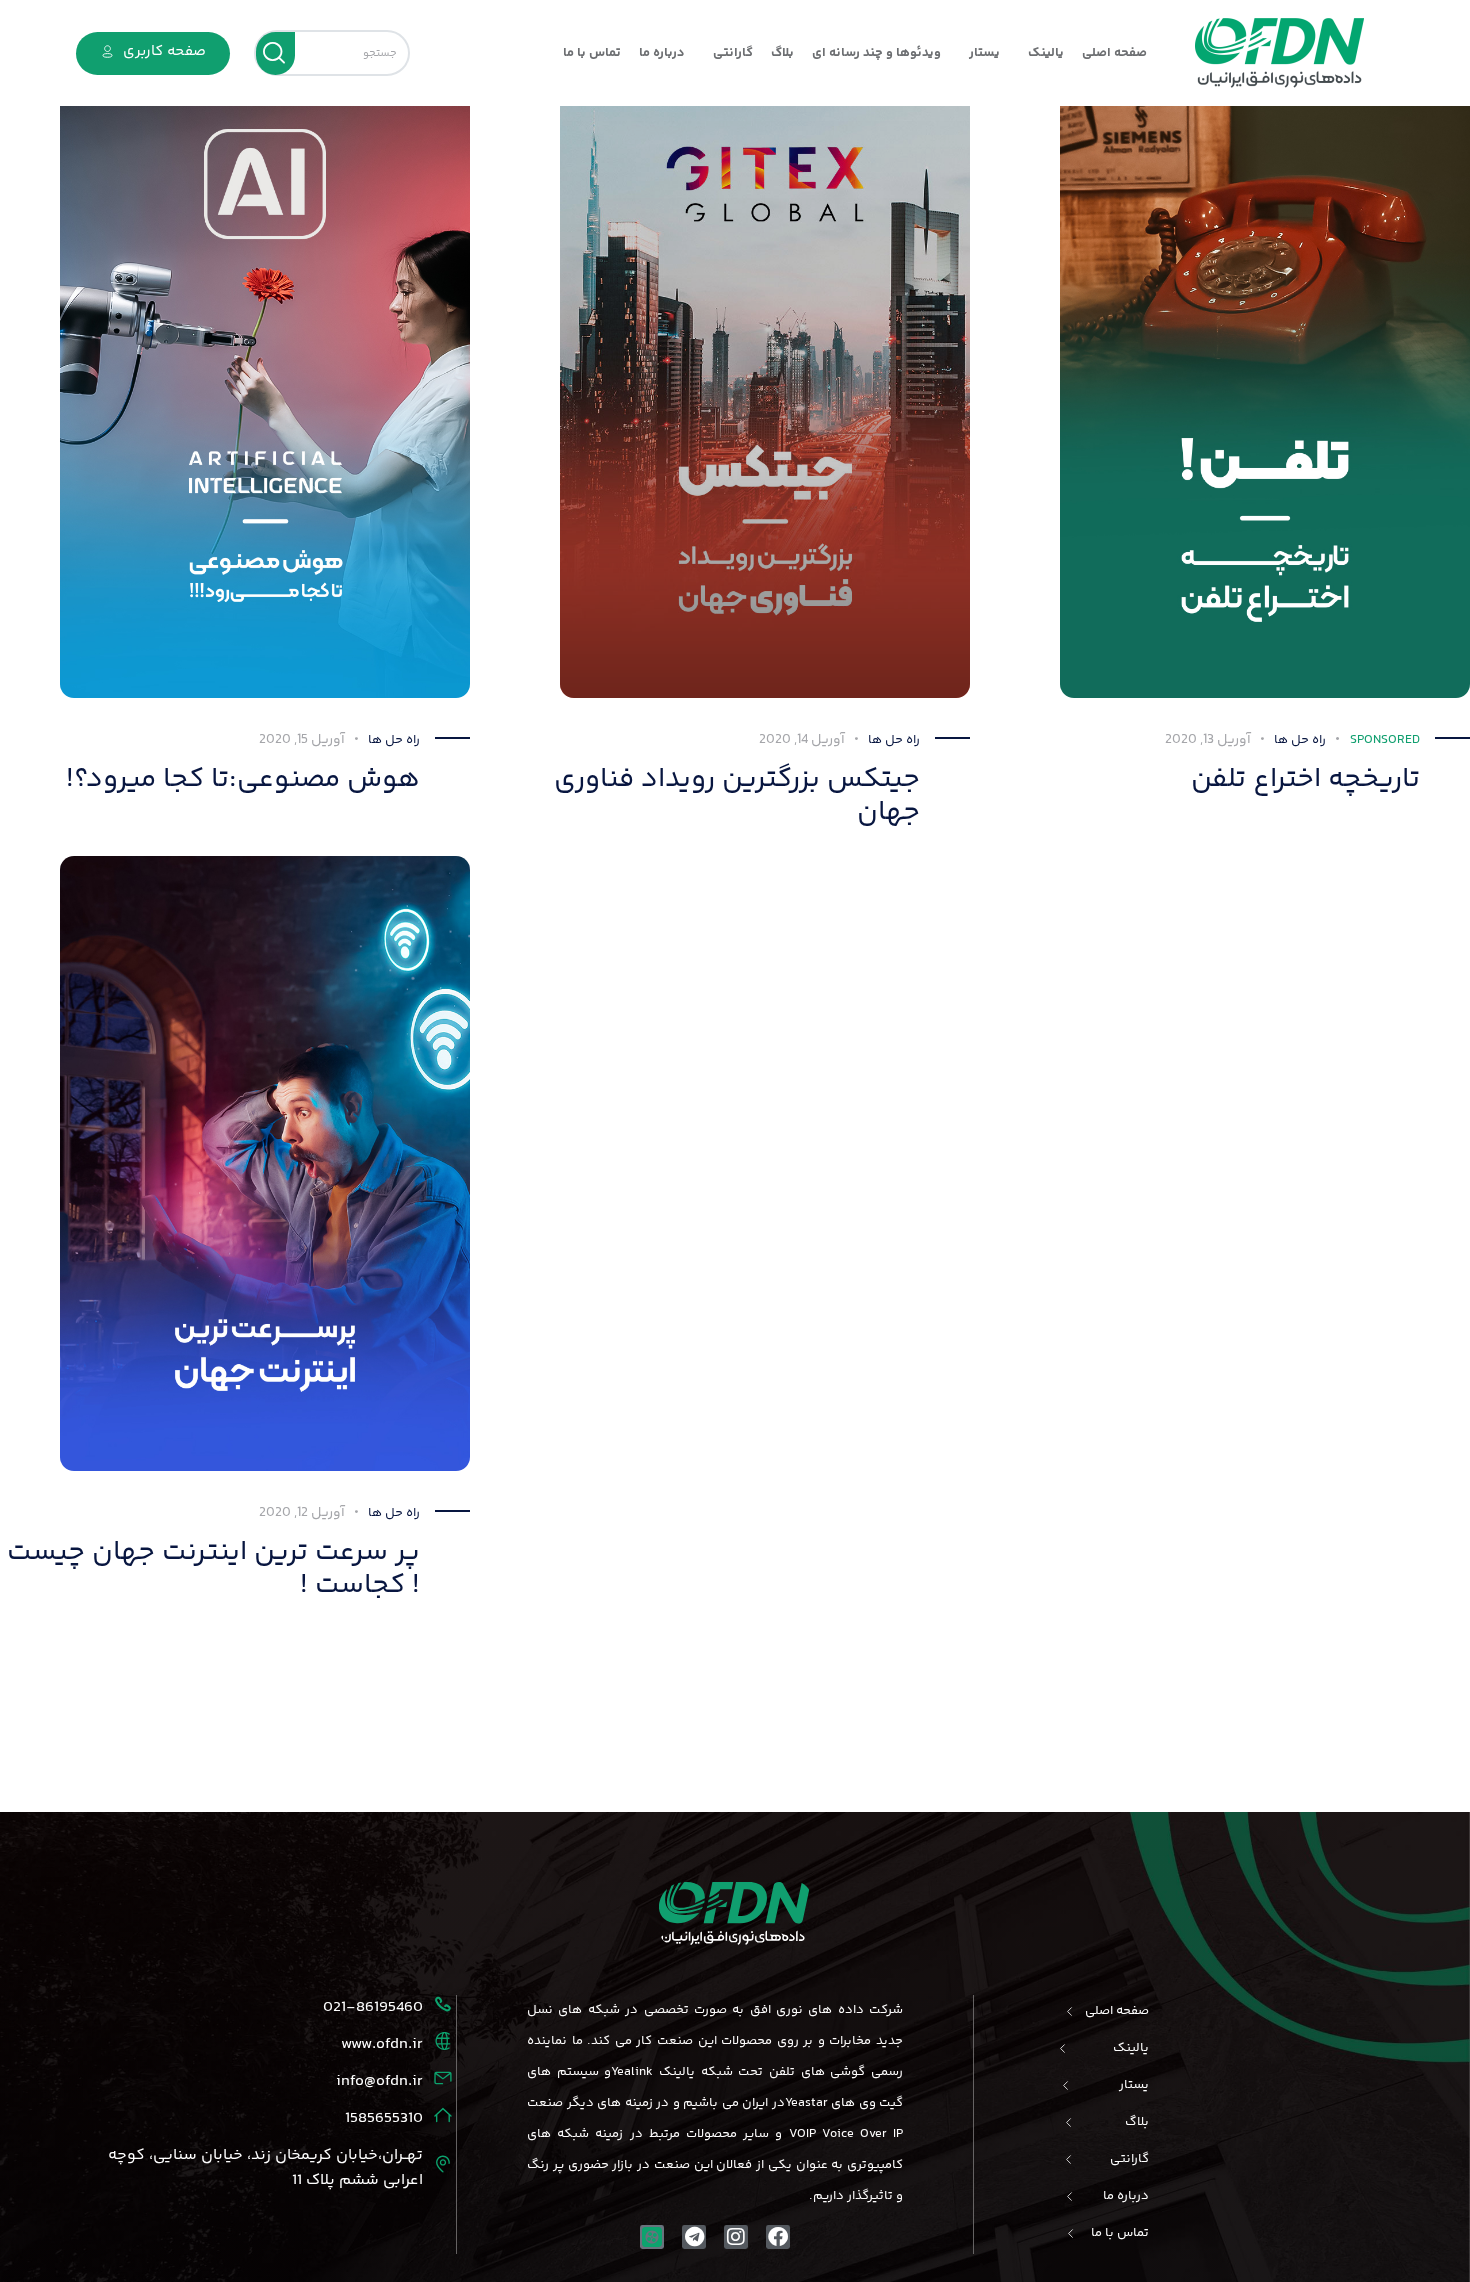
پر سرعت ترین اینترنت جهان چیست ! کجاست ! (213, 1569)
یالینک (1046, 53)
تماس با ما (592, 53)
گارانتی (733, 53)
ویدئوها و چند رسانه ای (876, 53)
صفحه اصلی (1114, 53)
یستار (984, 53)
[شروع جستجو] (275, 53)
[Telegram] (694, 2237)
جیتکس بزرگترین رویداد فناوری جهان (737, 796)
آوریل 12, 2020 (302, 1513)
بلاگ (782, 53)
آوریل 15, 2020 (302, 740)
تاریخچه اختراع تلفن (1305, 779)
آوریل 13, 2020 (1208, 740)
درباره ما (662, 53)
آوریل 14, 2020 (802, 740)
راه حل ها (394, 740)
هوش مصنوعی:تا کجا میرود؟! (243, 779)
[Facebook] (778, 2237)
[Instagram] (736, 2237)
